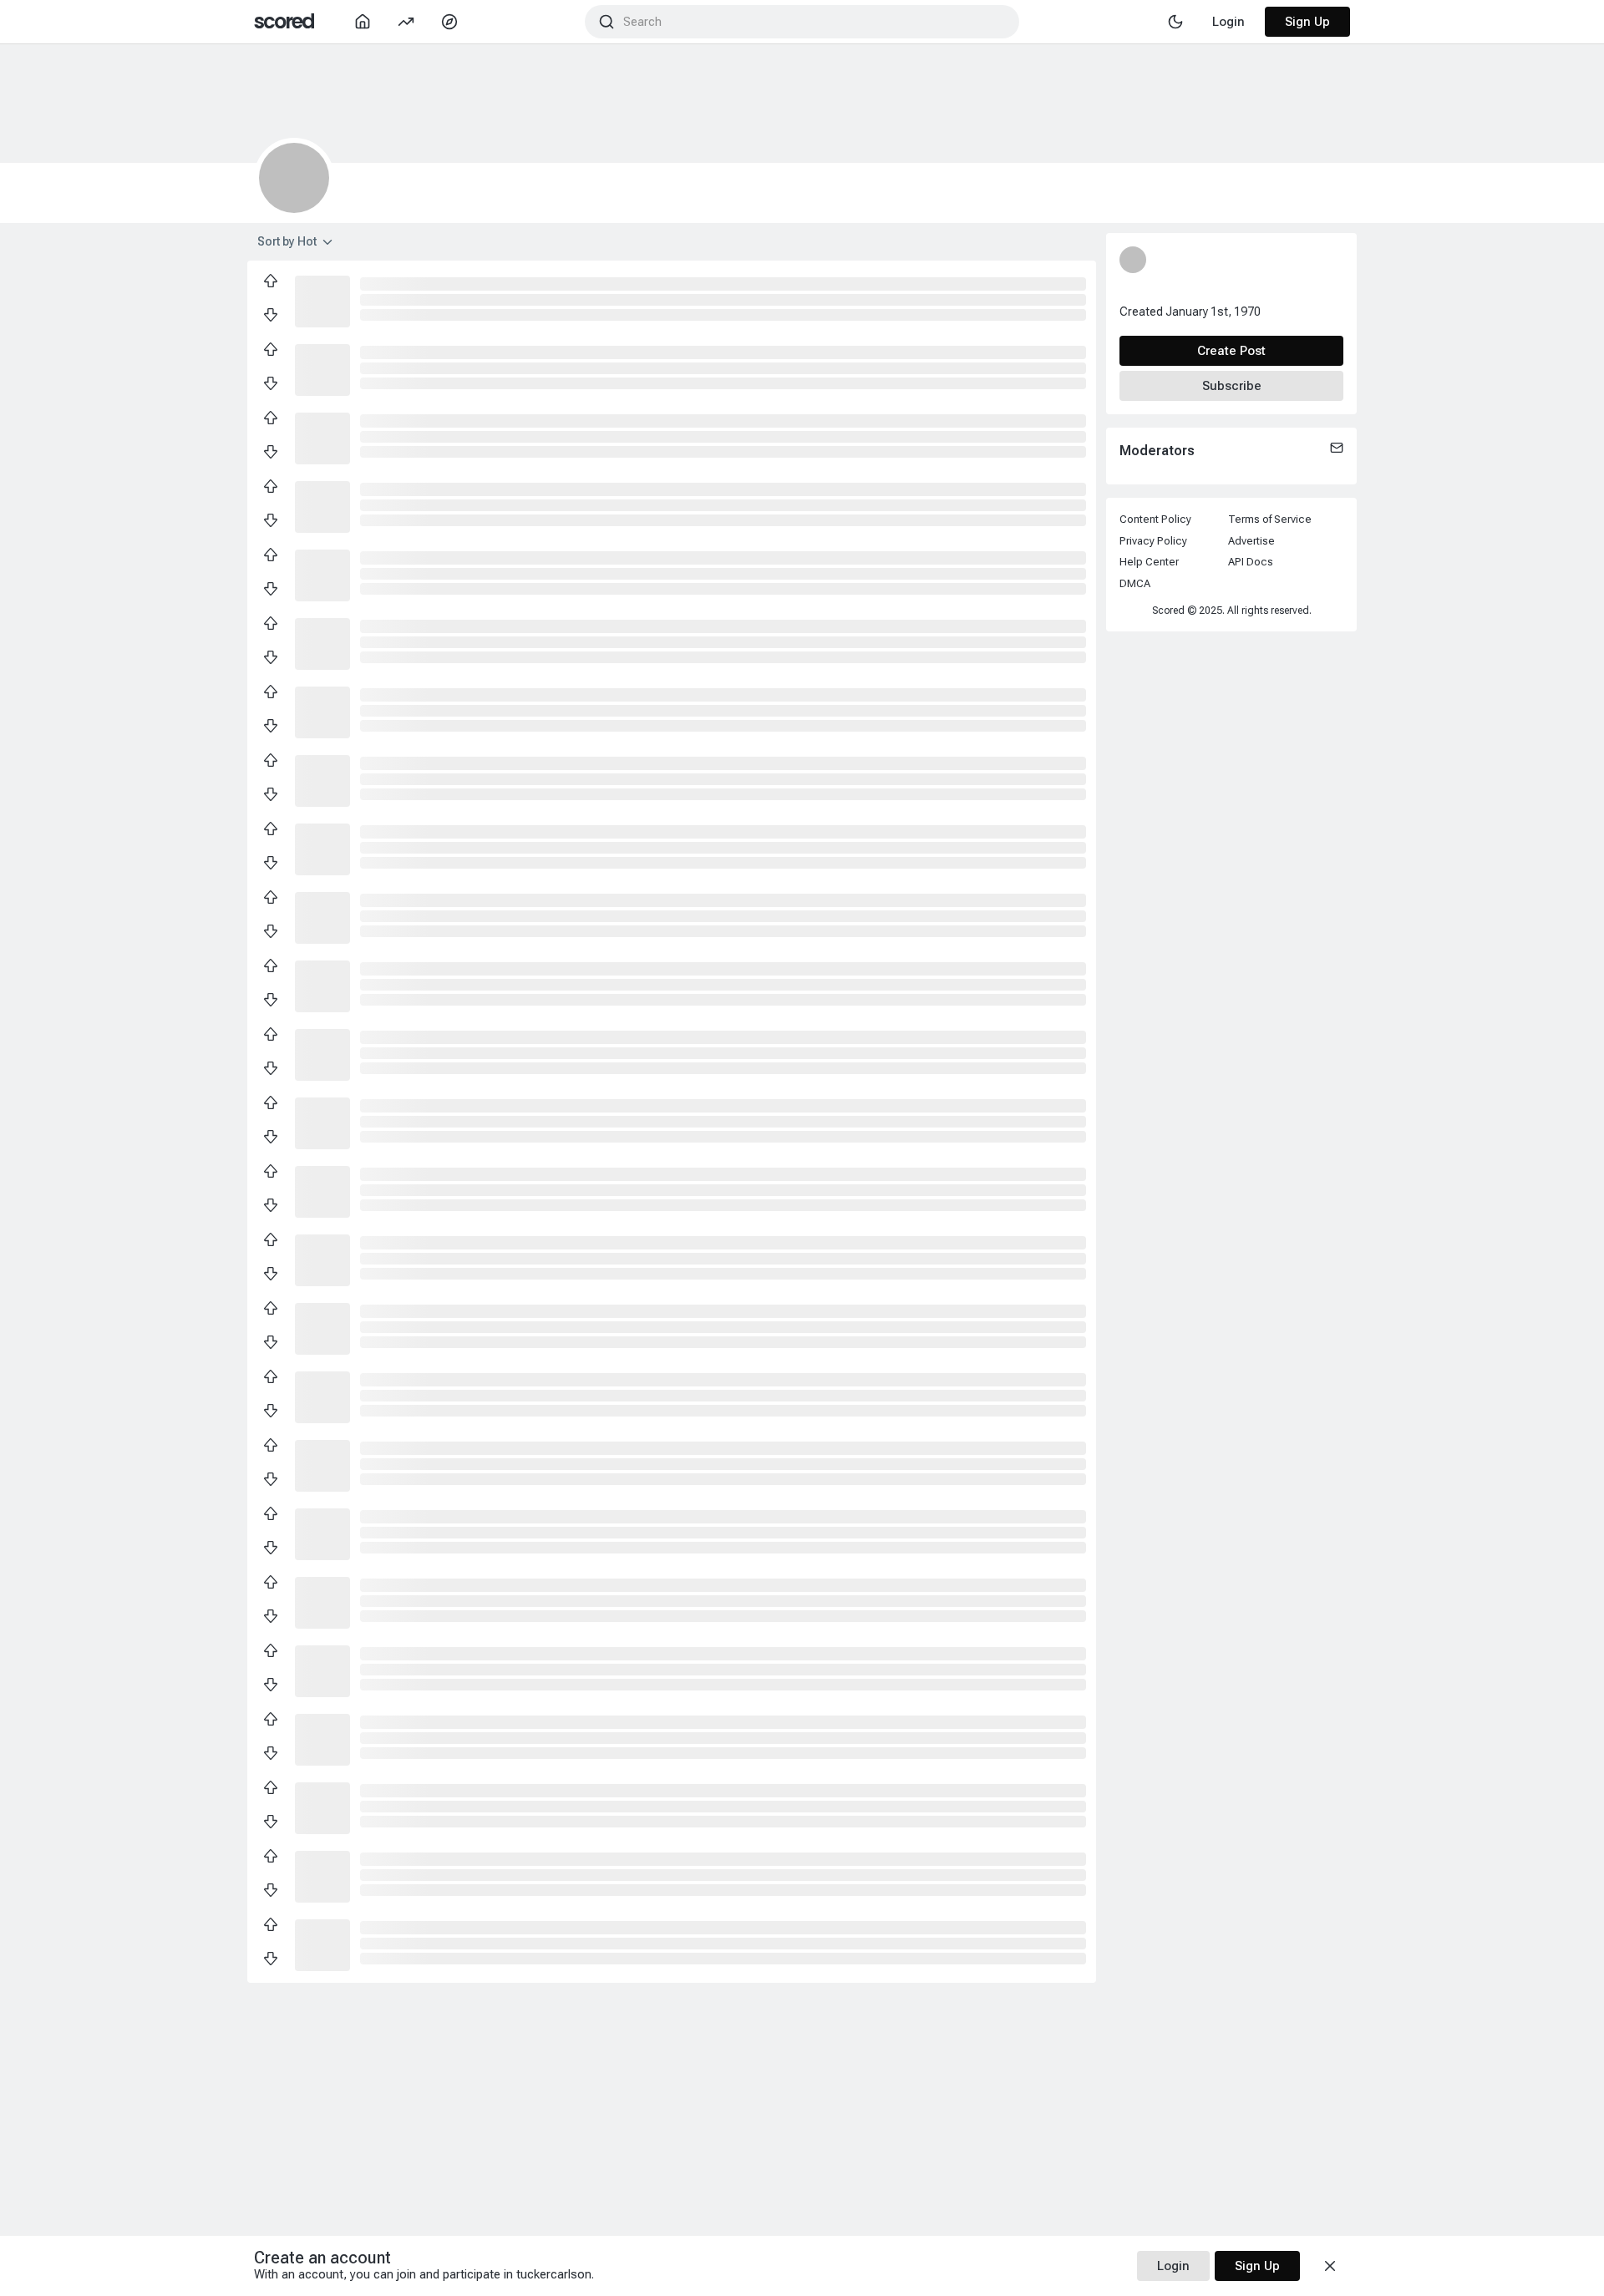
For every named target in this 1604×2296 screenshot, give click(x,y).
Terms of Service (1270, 519)
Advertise (1251, 541)
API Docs (1251, 562)
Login (1173, 2266)
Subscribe (1232, 386)
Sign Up (1307, 22)
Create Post (1231, 351)
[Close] (1330, 2266)
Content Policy (1155, 519)
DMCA (1135, 583)
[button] (322, 300)
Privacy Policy (1153, 541)
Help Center (1149, 562)
